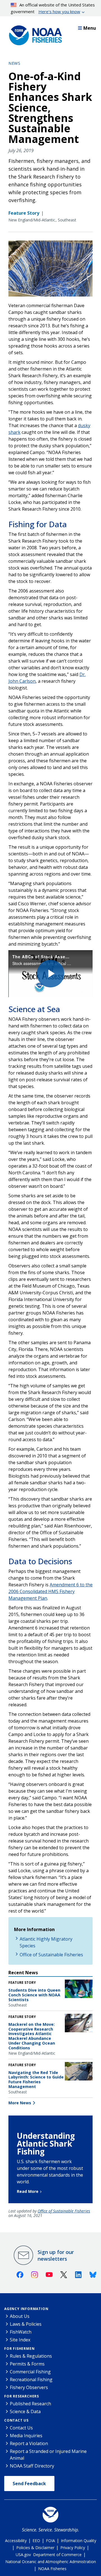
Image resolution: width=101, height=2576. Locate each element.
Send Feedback (29, 2484)
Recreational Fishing (31, 2380)
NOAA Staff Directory (32, 2466)
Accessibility (16, 2541)
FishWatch (21, 2332)
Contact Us (16, 2420)
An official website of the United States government (53, 8)
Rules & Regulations (31, 2356)
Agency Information (26, 2309)
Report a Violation (29, 2443)
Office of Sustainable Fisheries (51, 1955)
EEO (36, 2541)
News (14, 63)
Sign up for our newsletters (56, 2255)
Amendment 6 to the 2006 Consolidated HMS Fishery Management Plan (50, 1591)
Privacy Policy (73, 2548)
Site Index (20, 2340)
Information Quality (79, 2541)
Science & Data (25, 2411)
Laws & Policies (26, 2324)
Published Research (30, 2404)
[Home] (34, 34)
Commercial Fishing (30, 2372)
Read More (28, 2191)
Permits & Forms (27, 2364)
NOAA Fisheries (52, 2569)
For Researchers (22, 2396)
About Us (20, 2316)
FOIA (50, 2541)
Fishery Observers (29, 2387)
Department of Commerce (57, 2555)
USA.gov (23, 2555)
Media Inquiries (26, 2436)
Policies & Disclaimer (35, 2548)
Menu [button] (90, 28)
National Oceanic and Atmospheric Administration (51, 2562)
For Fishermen (19, 2349)
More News (20, 2103)
